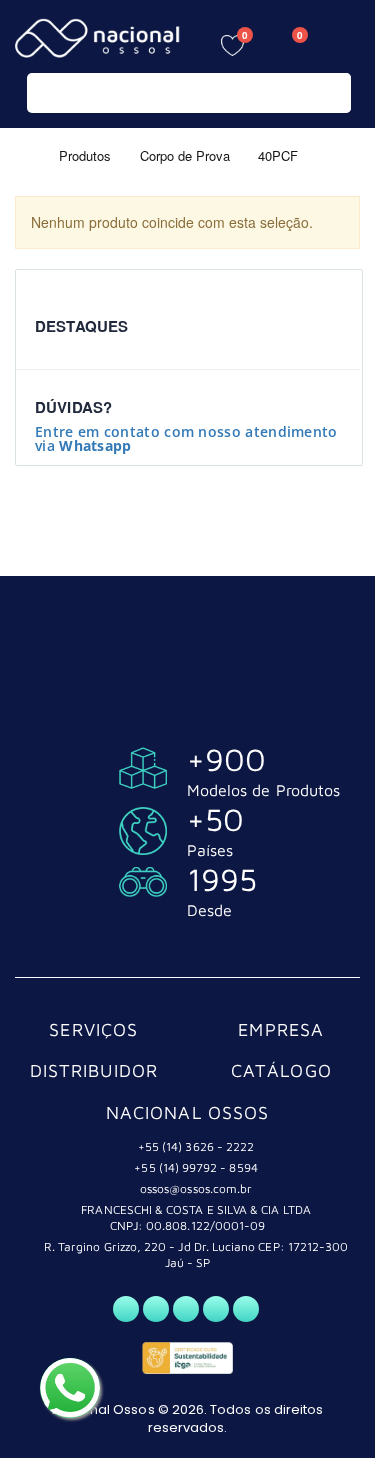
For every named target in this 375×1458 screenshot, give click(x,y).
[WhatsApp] (126, 1309)
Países (210, 850)
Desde (209, 910)
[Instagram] (186, 1309)
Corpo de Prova (185, 154)
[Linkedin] (246, 1309)
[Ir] (331, 93)
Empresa (281, 1029)
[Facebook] (156, 1309)
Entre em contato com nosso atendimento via (186, 438)
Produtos (85, 154)
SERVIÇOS (93, 1029)
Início (22, 154)
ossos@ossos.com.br (196, 1188)
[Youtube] (216, 1309)
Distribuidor (94, 1070)
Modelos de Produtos (263, 790)
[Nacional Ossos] (100, 38)
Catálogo (281, 1070)
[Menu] (345, 42)
